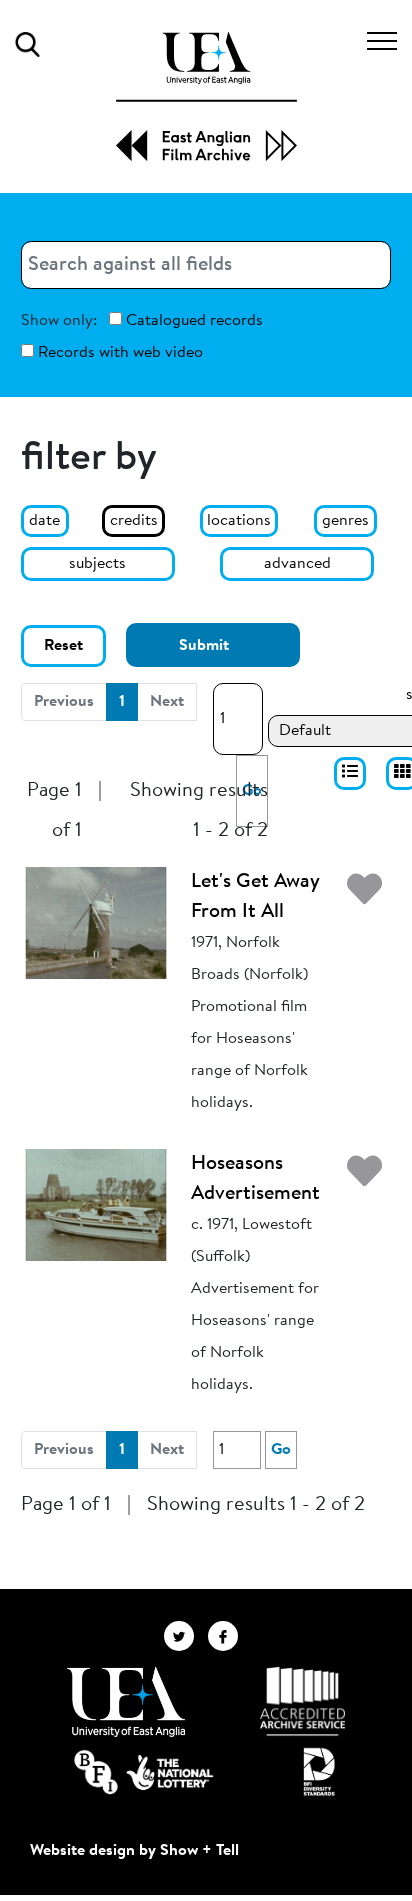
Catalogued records (192, 321)
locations (239, 521)
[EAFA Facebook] (228, 1635)
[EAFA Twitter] (186, 1635)
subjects (97, 564)
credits (134, 521)
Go (281, 1450)
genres (345, 521)
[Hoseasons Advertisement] (96, 1205)
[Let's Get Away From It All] (96, 923)
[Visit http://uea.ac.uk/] (125, 1702)
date (44, 521)
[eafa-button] (350, 773)
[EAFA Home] (206, 96)
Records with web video (118, 353)
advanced (297, 564)
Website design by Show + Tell (134, 1851)
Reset (63, 646)
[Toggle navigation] (382, 44)
